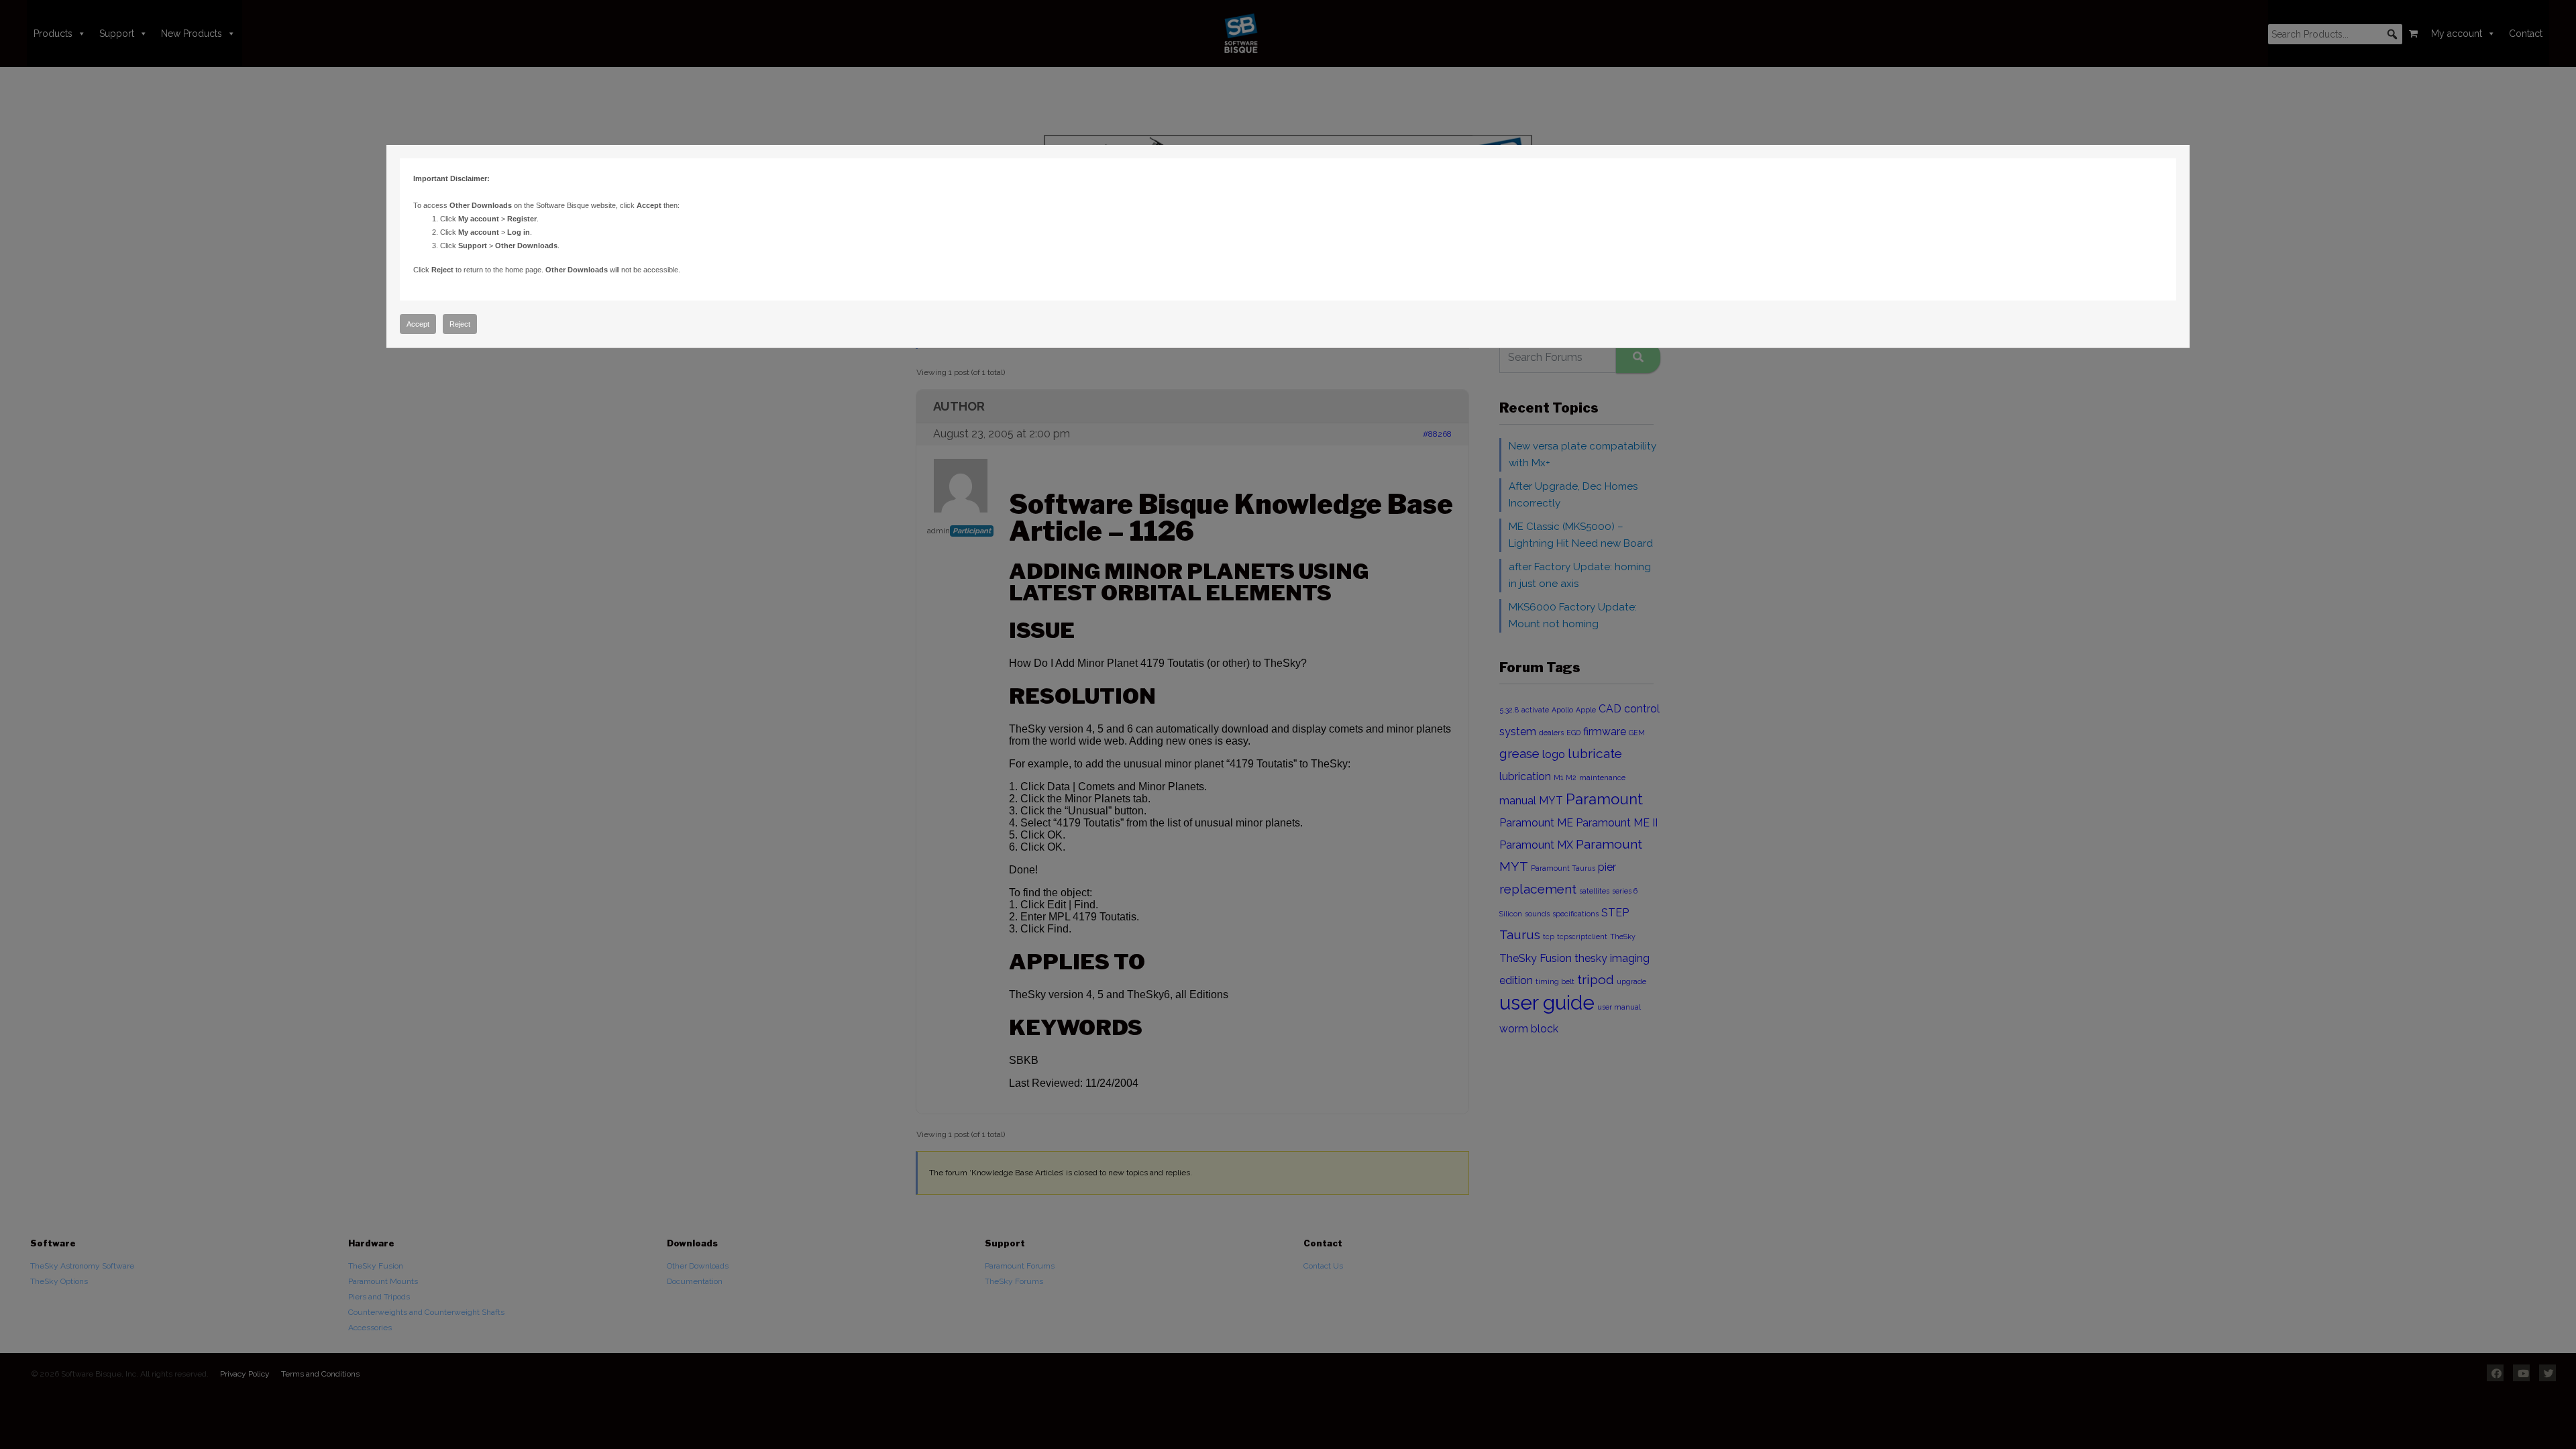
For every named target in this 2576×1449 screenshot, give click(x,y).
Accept (418, 324)
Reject (460, 324)
